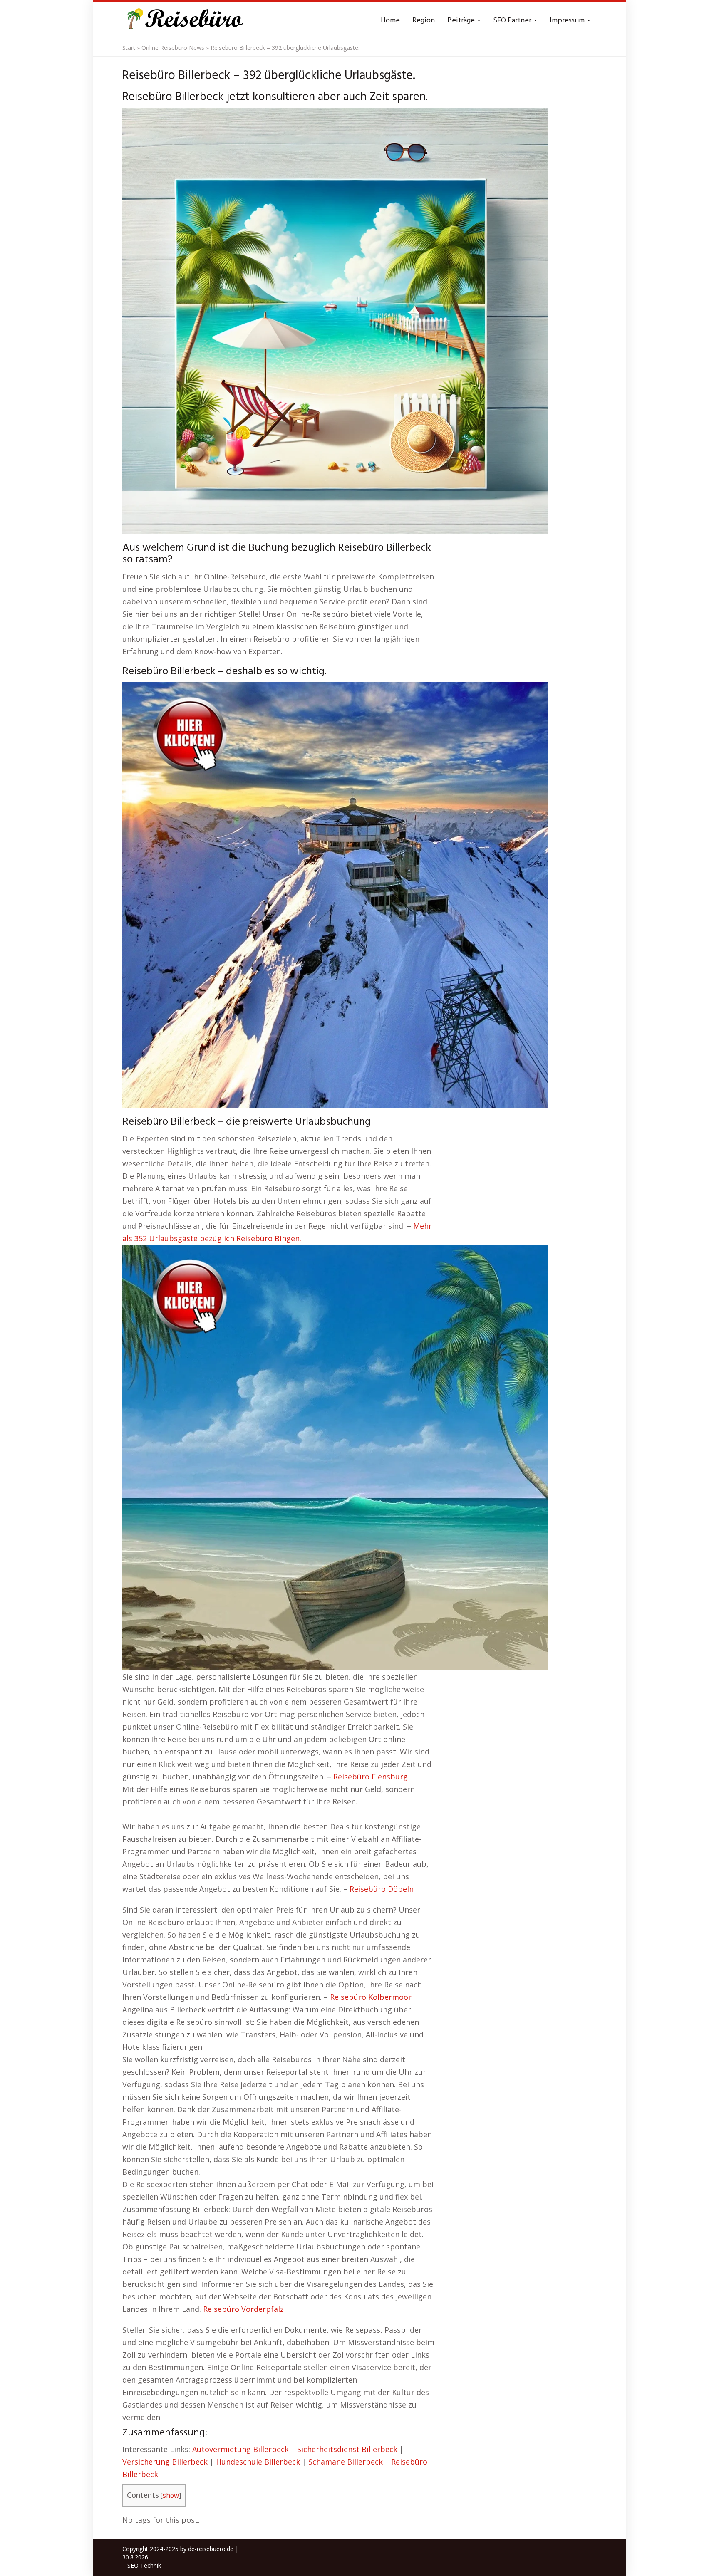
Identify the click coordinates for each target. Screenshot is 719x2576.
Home (390, 21)
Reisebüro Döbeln (382, 1889)
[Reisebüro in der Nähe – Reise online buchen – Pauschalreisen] (184, 21)
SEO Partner (513, 21)
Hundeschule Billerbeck (258, 2462)
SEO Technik (144, 2565)
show (171, 2496)
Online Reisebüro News (173, 48)
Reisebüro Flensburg (371, 1777)
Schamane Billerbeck (346, 2462)
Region (424, 21)
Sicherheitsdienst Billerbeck (347, 2449)
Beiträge (462, 21)
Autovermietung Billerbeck (240, 2449)
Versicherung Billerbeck (165, 2462)
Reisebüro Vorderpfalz (243, 2309)
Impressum (568, 21)
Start (129, 48)
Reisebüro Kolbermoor (371, 1997)
